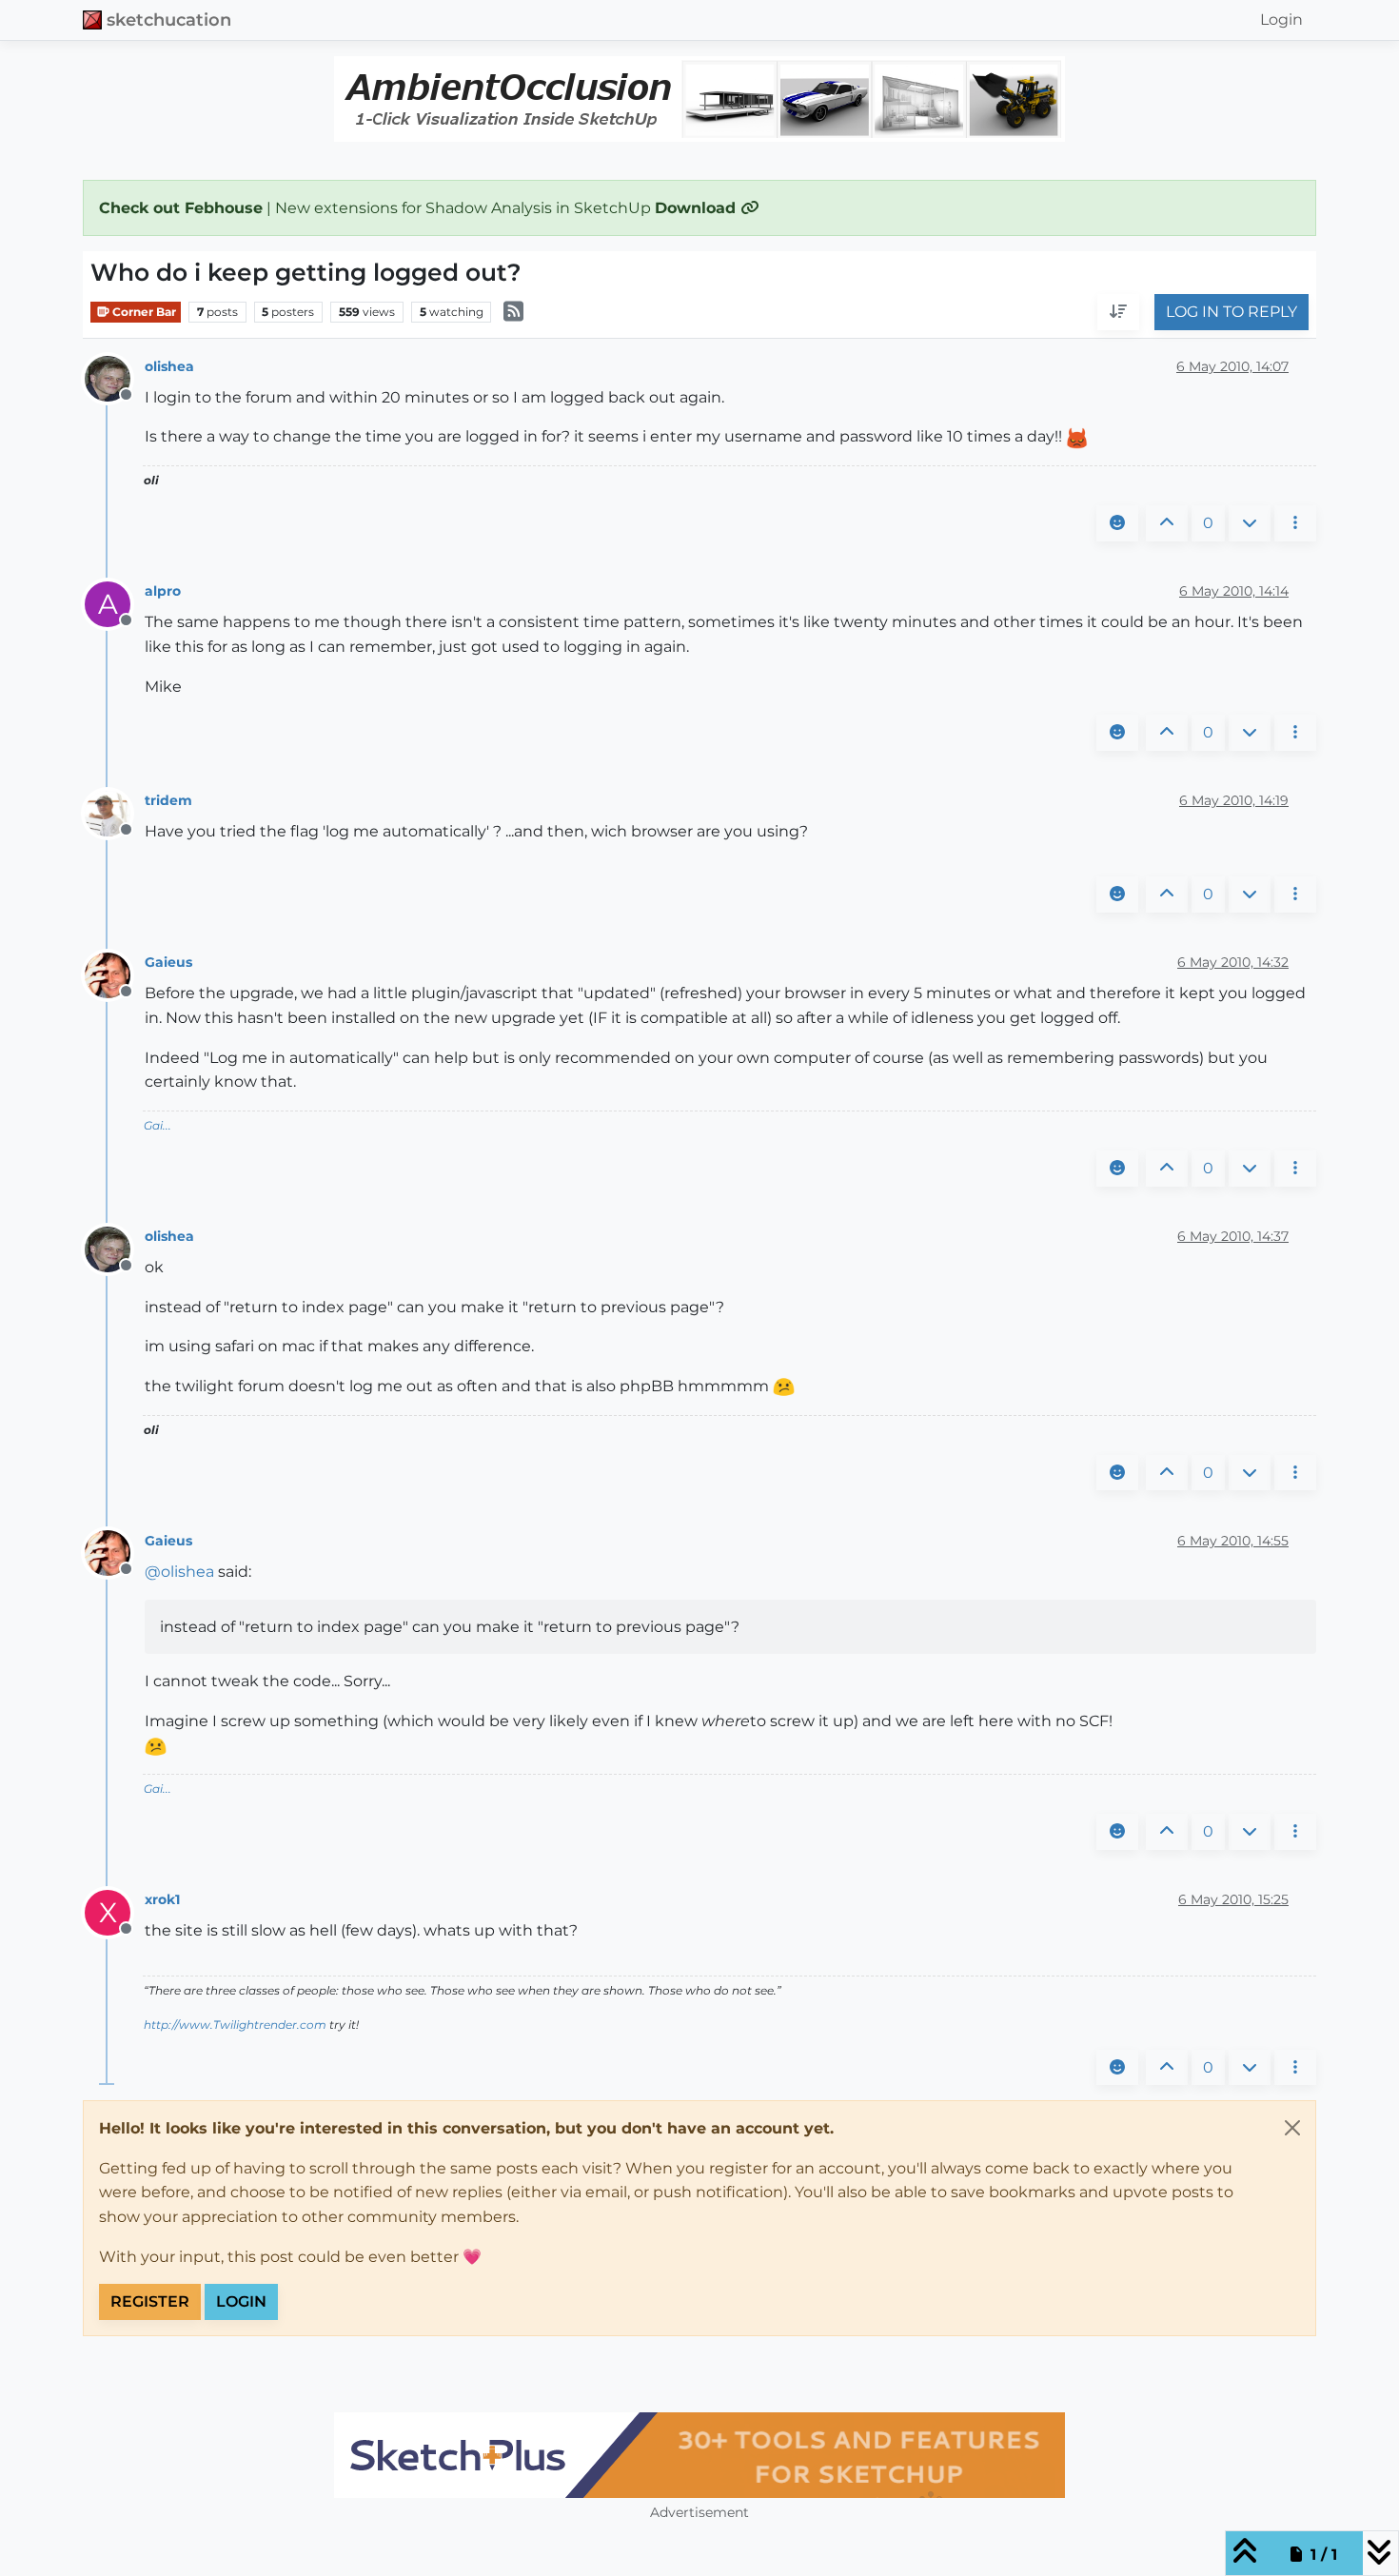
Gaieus (168, 962)
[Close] (1292, 2128)
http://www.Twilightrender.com (235, 2025)
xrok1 (162, 1899)
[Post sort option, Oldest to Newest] (1118, 313)
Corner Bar (143, 312)
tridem (168, 800)
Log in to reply (1232, 313)
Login (241, 2301)
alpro (163, 591)
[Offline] (115, 377)
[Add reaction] (1117, 523)
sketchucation (169, 20)
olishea (169, 366)
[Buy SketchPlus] (699, 2455)
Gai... (158, 1125)
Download (698, 208)
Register (150, 2301)
